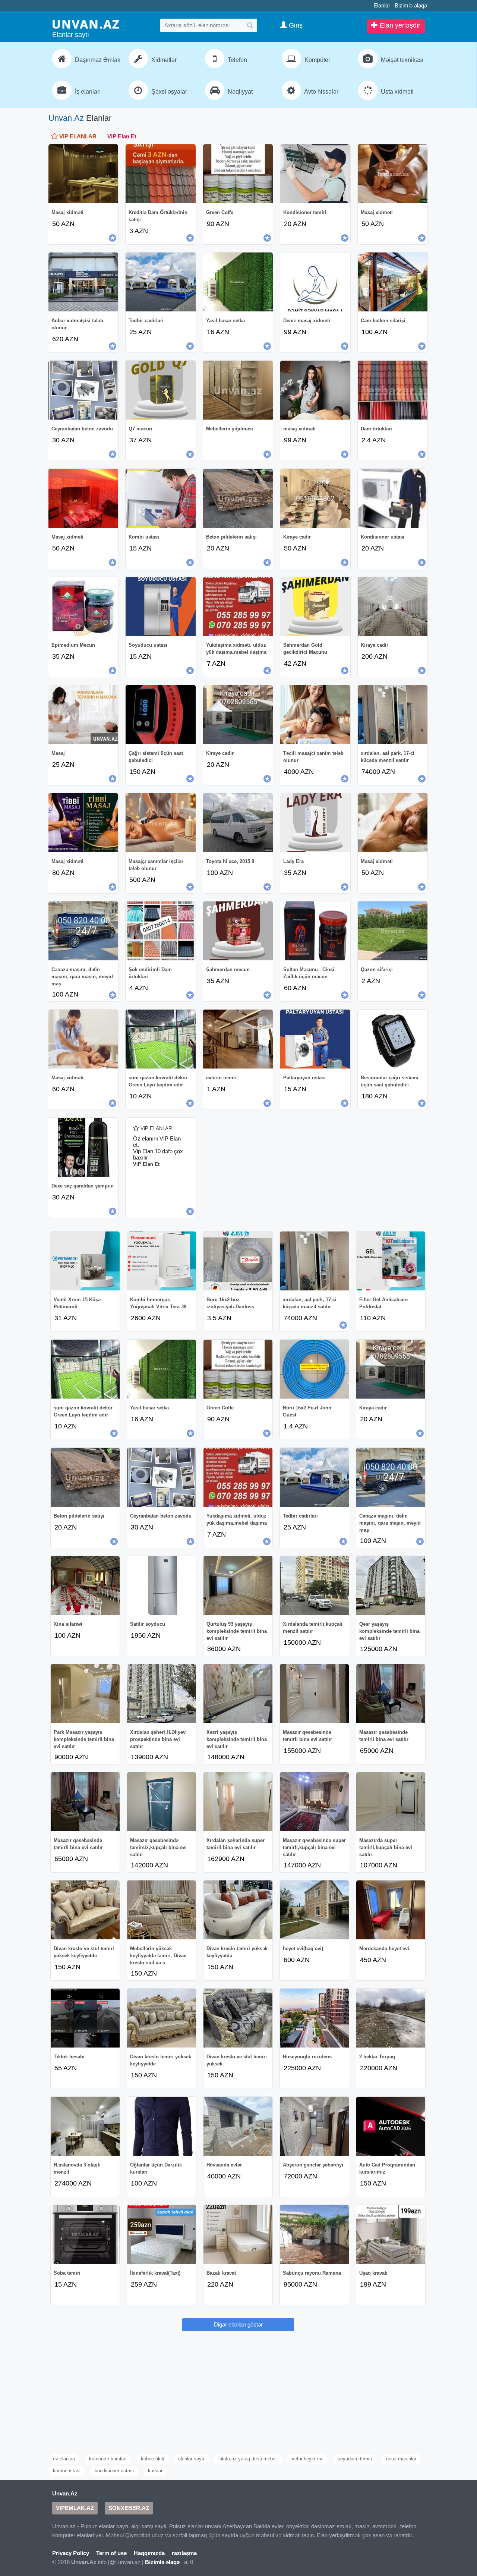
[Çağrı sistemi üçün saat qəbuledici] (160, 715)
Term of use (111, 2553)
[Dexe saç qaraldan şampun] (83, 1147)
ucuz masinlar (401, 2459)
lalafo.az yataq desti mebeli (248, 2459)
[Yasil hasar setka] (238, 282)
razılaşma (184, 2553)
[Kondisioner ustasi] (393, 498)
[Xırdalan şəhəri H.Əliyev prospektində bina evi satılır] (162, 1694)
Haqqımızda (149, 2553)
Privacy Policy (71, 2553)
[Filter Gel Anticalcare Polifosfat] (391, 1261)
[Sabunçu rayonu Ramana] (314, 2234)
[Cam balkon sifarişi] (393, 282)
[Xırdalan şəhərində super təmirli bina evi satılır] (238, 1802)
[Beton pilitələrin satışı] (238, 498)
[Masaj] (83, 715)
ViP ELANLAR (77, 136)
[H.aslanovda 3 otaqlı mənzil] (85, 2126)
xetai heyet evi (308, 2459)
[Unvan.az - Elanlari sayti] (86, 24)
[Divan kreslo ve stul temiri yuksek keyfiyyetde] (85, 1910)
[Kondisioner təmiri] (315, 174)
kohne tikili (152, 2459)
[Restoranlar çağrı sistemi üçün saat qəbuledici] (393, 1039)
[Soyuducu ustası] (160, 606)
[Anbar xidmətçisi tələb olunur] (83, 282)
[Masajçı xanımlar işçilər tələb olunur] (160, 823)
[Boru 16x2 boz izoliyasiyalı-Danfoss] (238, 1261)
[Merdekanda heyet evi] (391, 1910)
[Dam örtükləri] (393, 390)
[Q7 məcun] (160, 390)
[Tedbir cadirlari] (160, 282)
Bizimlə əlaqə (411, 5)
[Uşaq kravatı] (391, 2234)
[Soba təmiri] (85, 2234)
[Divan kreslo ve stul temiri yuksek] (238, 2018)
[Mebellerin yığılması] (238, 390)
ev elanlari (64, 2459)
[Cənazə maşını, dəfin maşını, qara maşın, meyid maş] (83, 931)
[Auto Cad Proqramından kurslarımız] (391, 2126)
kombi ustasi (67, 2471)
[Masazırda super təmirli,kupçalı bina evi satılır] (391, 1802)
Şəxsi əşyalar (168, 92)
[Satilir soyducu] (162, 1585)
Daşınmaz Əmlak (97, 60)
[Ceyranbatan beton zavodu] (83, 390)
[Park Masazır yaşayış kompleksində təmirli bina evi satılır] (85, 1694)
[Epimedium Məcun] (83, 606)
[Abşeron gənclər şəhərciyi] (314, 2126)
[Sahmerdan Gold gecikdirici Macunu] (315, 606)
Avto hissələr (321, 92)
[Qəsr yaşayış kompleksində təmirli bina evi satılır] (391, 1585)
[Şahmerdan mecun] (238, 931)
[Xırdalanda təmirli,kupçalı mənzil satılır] (314, 1585)
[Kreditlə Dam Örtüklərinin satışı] (160, 174)
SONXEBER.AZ (129, 2508)
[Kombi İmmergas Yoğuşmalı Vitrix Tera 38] (162, 1261)
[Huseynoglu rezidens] (314, 2018)
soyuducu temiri (355, 2459)
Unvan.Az (66, 118)
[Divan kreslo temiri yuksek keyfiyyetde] (162, 2018)
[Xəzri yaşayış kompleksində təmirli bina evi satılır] (238, 1694)
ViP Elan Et (122, 136)
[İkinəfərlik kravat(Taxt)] (162, 2234)
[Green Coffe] (238, 174)
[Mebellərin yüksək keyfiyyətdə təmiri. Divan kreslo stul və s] (162, 1910)
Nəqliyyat (239, 92)
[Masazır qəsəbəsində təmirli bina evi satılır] (314, 1694)
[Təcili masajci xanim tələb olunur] (315, 715)
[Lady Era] (315, 823)
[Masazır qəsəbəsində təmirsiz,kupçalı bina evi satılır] (162, 1802)
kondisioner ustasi (114, 2471)
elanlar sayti (191, 2459)
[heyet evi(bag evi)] (314, 1910)
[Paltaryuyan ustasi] (315, 1039)
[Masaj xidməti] (83, 174)
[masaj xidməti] (315, 390)
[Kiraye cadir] (315, 498)
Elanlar (382, 5)
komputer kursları (108, 2459)
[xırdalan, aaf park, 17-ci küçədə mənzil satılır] (393, 715)
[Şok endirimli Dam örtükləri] (160, 931)
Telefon (237, 60)
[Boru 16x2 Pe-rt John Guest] (314, 1369)
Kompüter (317, 60)
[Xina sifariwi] (85, 1585)
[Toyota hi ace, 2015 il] (238, 823)
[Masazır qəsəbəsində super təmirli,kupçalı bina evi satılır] (314, 1802)
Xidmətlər (163, 60)
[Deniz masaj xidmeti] (315, 282)
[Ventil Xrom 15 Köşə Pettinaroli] (85, 1261)
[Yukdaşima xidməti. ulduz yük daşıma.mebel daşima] (238, 606)
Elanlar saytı (71, 35)
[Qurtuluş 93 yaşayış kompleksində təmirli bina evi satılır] (238, 1585)
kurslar (155, 2471)
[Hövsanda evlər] (238, 2126)
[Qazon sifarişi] (393, 931)
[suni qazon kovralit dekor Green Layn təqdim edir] (160, 1039)
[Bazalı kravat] (238, 2234)
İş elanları (87, 92)
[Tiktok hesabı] (85, 2018)
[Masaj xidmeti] (393, 174)
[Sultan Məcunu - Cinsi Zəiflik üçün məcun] (315, 931)
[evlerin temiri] (238, 1039)
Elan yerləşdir (399, 25)
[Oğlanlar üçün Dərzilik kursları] (162, 2126)
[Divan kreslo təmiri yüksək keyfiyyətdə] (238, 1910)
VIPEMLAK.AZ (75, 2508)
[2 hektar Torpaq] (391, 2018)
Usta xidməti (397, 92)
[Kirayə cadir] (238, 715)
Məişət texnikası (401, 60)
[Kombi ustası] (160, 498)
